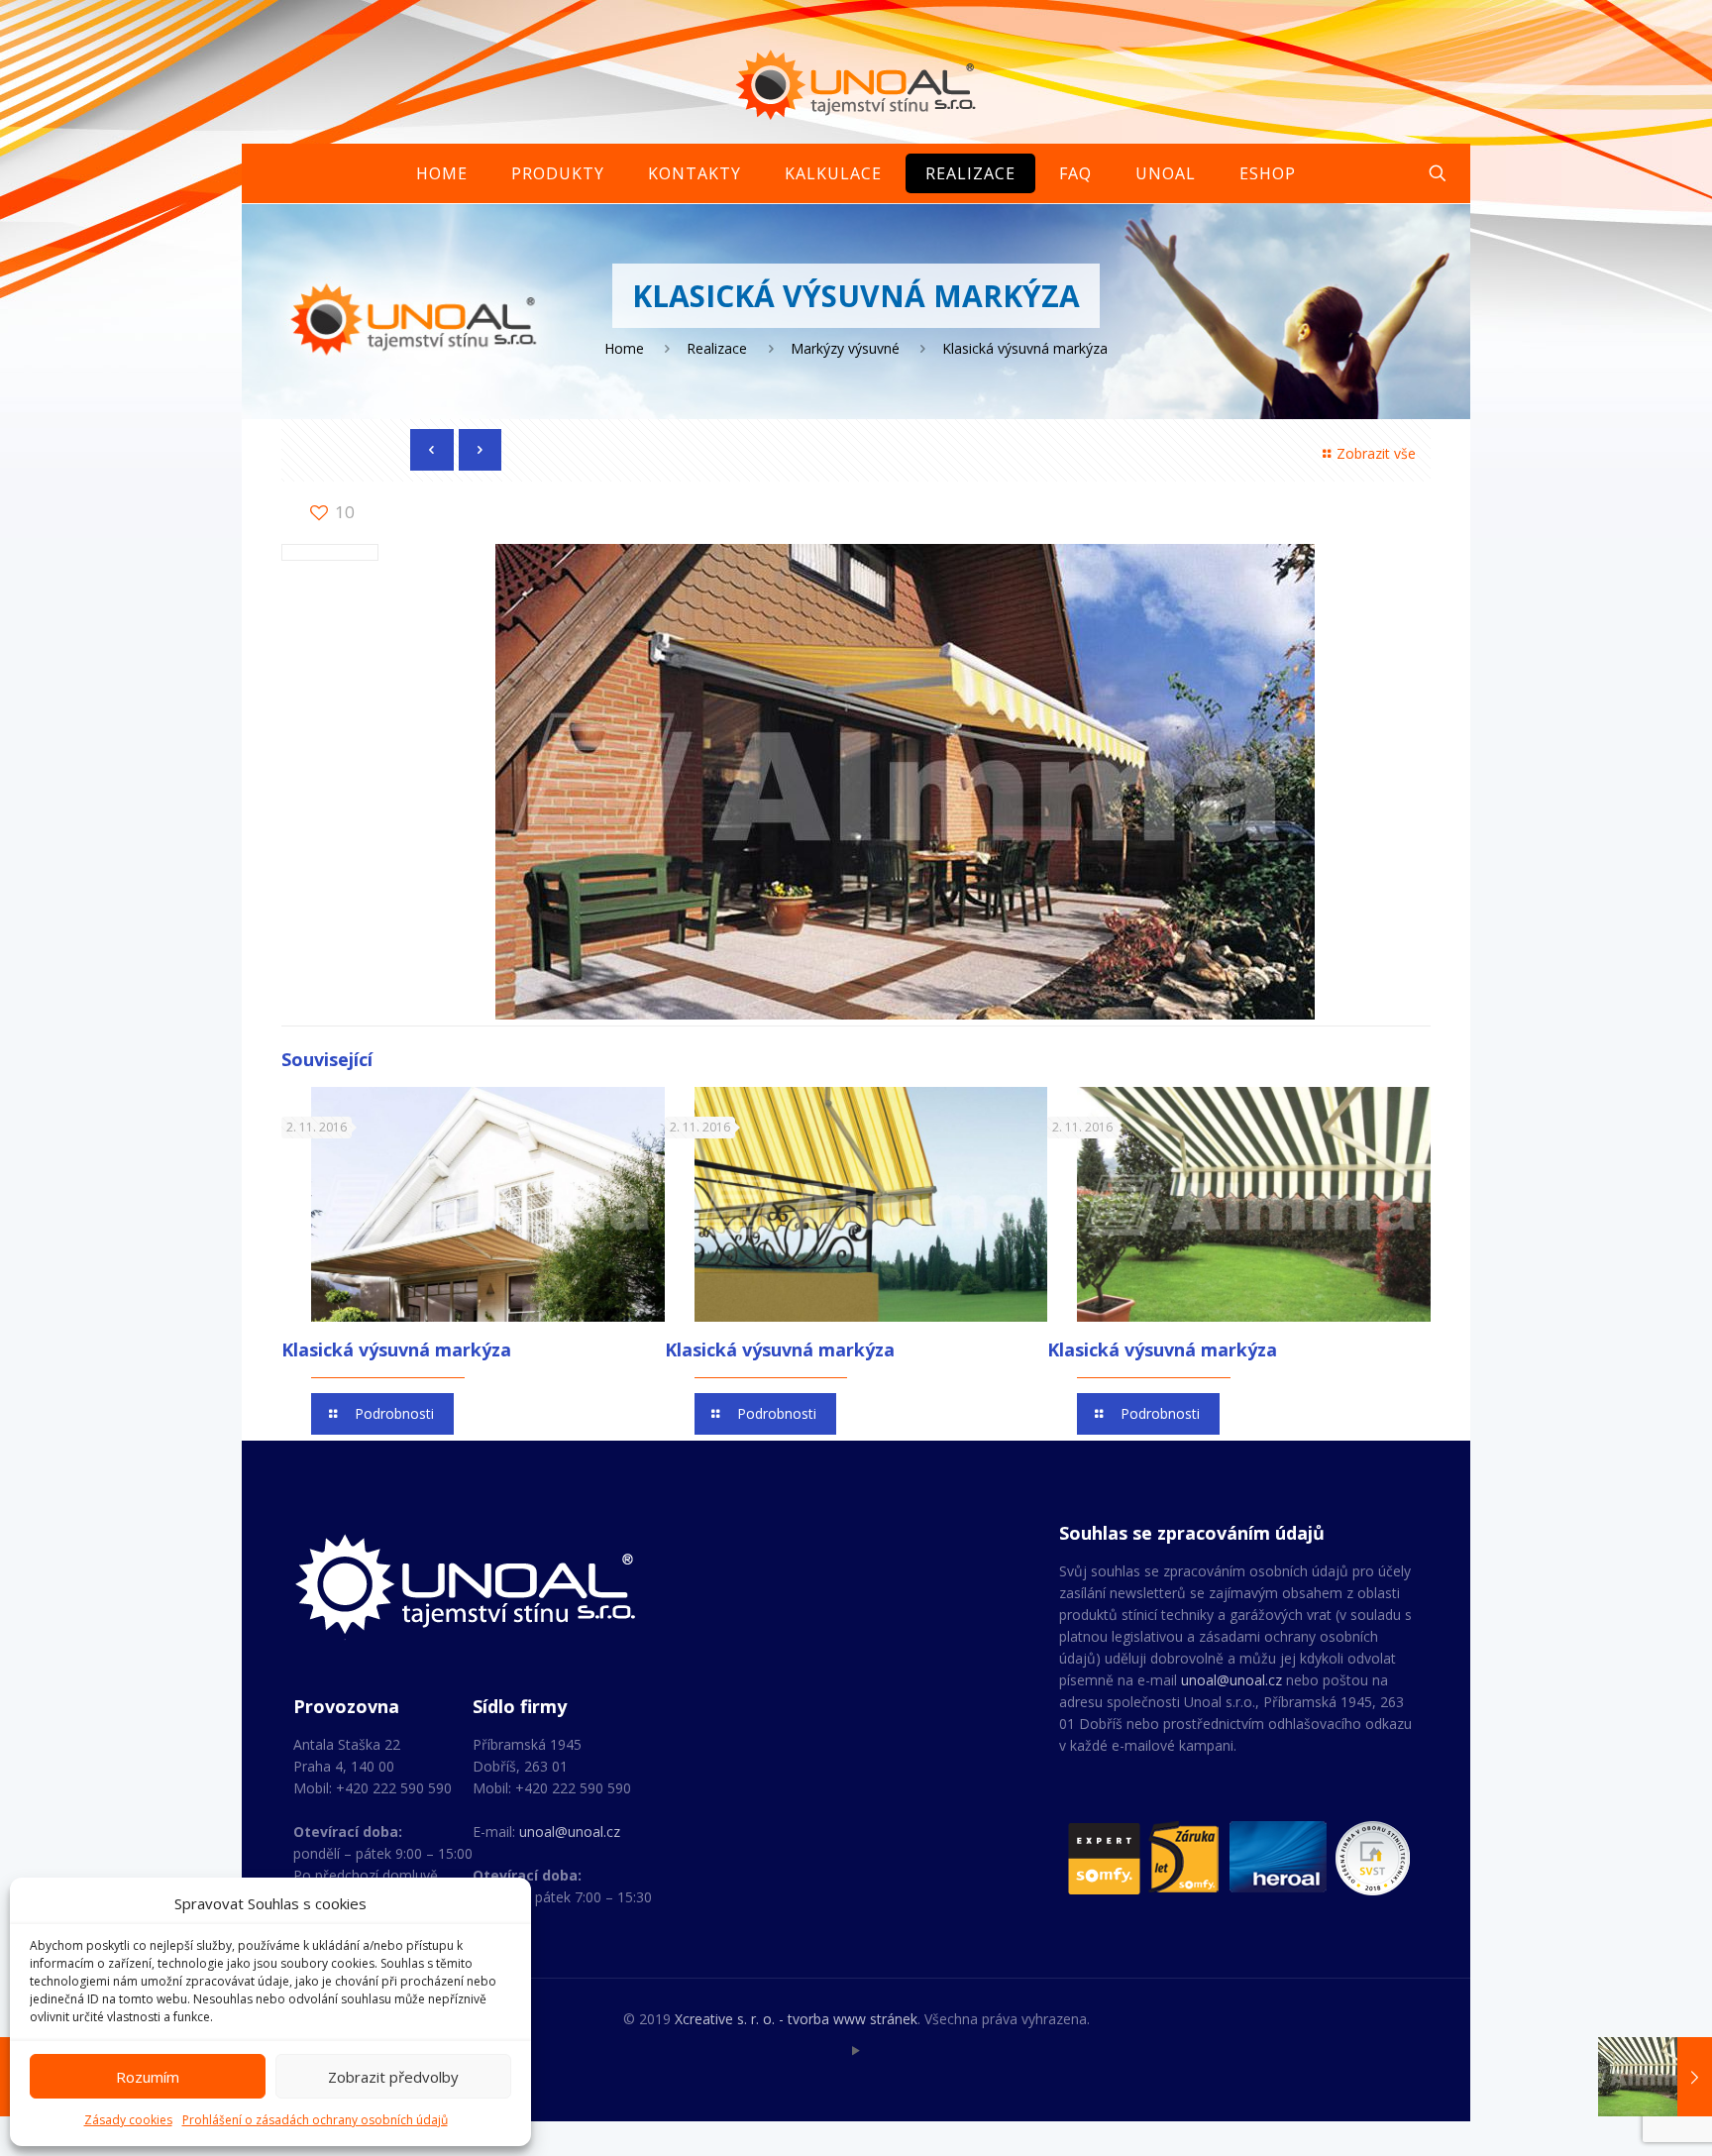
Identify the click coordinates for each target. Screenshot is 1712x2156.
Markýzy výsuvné (845, 348)
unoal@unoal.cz (570, 1832)
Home (624, 348)
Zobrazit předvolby (393, 2077)
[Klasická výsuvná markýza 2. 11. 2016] (1655, 2077)
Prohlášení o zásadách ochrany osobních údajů (315, 2120)
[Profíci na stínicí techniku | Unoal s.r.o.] (856, 84)
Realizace (717, 348)
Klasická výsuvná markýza (396, 1349)
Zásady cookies (128, 2120)
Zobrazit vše (1376, 453)
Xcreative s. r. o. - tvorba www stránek (796, 2019)
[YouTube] (856, 2050)
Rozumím (148, 2077)
